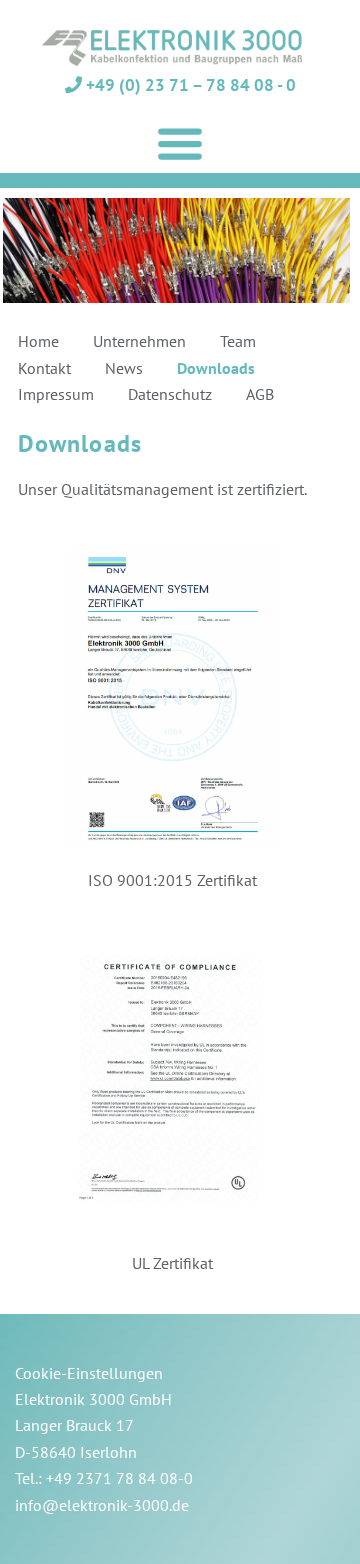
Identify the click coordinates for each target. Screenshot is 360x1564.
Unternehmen (139, 341)
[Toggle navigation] (180, 144)
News (124, 368)
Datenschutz (170, 394)
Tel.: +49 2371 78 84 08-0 (104, 1478)
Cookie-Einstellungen (89, 1373)
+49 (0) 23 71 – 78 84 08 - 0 (189, 85)
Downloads (216, 368)
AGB (260, 394)
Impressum (56, 394)
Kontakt (44, 368)
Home (38, 341)
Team (238, 341)
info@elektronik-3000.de (102, 1505)
